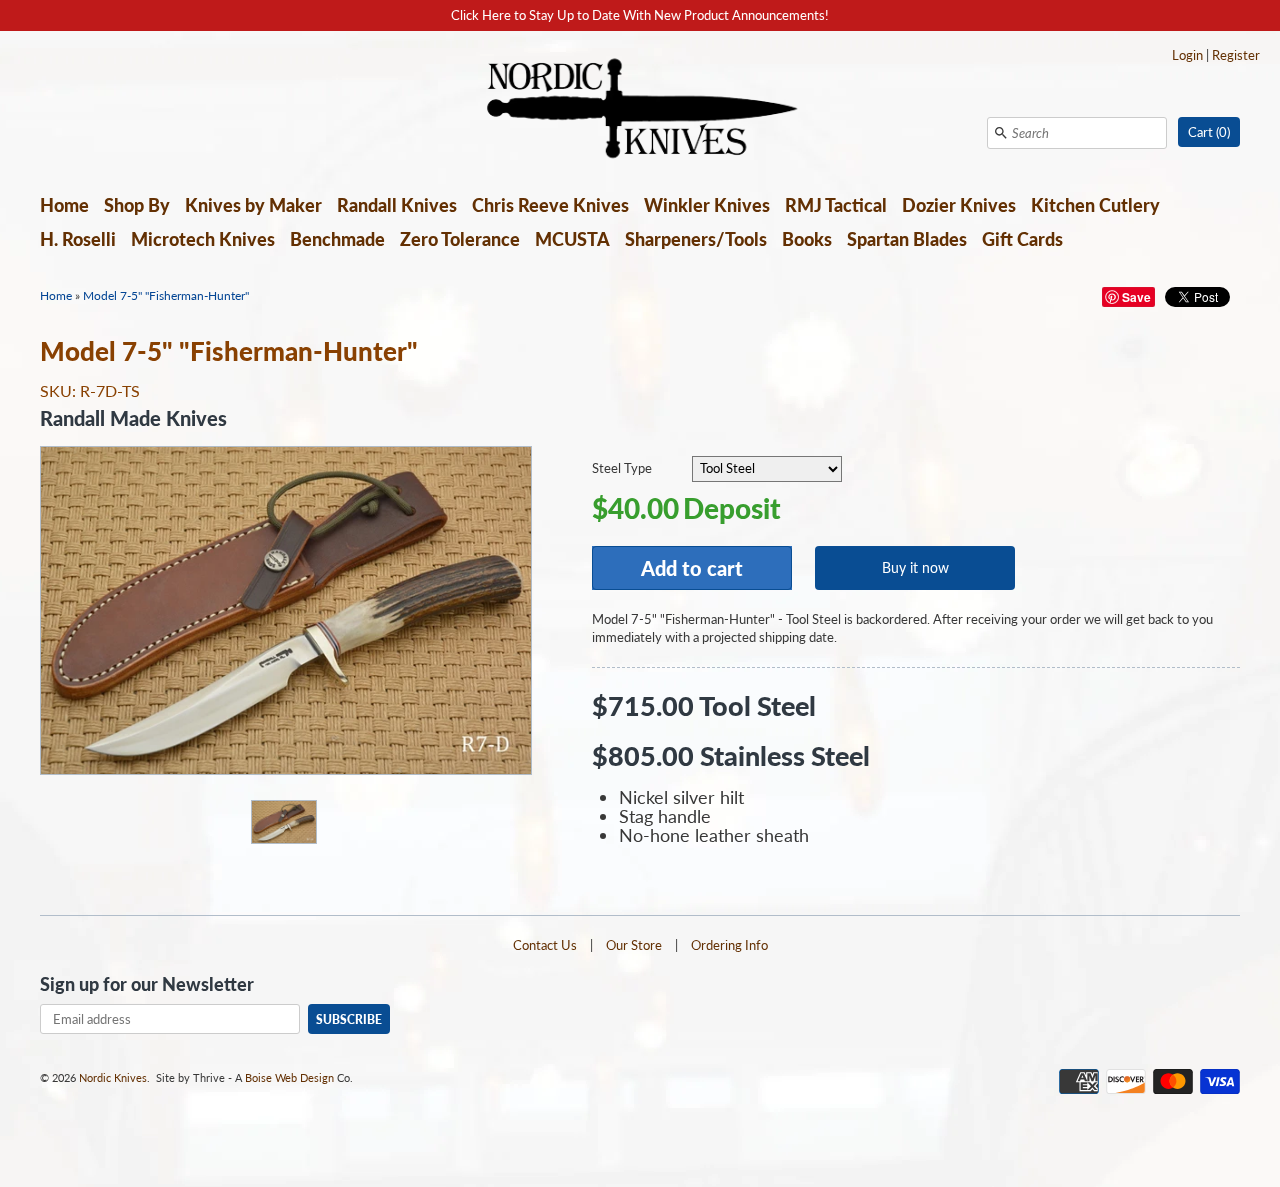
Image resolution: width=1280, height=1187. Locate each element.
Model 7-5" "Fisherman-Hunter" (166, 295)
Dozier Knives (959, 205)
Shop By (137, 205)
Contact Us (545, 945)
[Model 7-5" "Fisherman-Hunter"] (283, 821)
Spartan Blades (907, 239)
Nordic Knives (113, 1077)
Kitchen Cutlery (1095, 205)
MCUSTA (572, 239)
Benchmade (337, 239)
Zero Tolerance (460, 239)
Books (807, 239)
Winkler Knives (707, 205)
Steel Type (622, 468)
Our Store (634, 945)
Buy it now (915, 567)
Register (1236, 55)
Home (64, 205)
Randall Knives (397, 205)
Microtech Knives (203, 239)
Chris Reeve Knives (550, 205)
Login (1187, 55)
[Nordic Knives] (640, 110)
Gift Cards (1022, 239)
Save (1136, 297)
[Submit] (1001, 133)
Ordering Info (729, 945)
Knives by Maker (253, 205)
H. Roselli (78, 239)
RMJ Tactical (836, 205)
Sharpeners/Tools (696, 239)
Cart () (1209, 132)
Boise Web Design (289, 1077)
